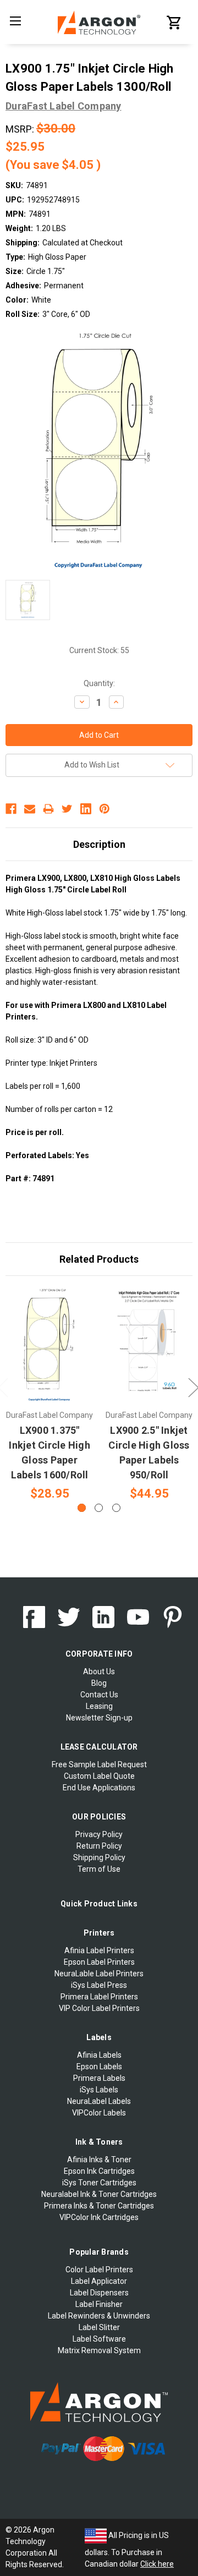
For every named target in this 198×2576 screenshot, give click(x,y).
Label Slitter (99, 2327)
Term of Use (99, 1869)
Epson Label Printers (99, 1962)
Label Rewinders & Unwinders (99, 2316)
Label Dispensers (99, 2293)
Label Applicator (99, 2281)
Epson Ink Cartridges (99, 2171)
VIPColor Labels (99, 2113)
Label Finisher (99, 2304)
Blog (99, 1683)
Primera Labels (99, 2078)
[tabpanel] (50, 1395)
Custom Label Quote (99, 1776)
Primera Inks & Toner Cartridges (99, 2206)
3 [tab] (116, 1508)
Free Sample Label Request (99, 1764)
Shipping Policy (99, 1857)
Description (99, 844)
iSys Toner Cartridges (99, 2183)
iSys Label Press (99, 1985)
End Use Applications (99, 1788)
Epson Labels (99, 2067)
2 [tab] (99, 1508)
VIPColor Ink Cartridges (99, 2217)
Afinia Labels (99, 2055)
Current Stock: (99, 650)
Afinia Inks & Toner (99, 2160)
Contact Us (99, 1695)
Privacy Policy (99, 1834)
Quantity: (99, 683)
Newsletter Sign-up (99, 1718)
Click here (157, 2564)
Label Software (99, 2339)
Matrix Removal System (99, 2350)
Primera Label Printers (99, 1997)
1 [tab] (82, 1508)
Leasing (99, 1706)
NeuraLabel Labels (99, 2101)
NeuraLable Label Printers (99, 1974)
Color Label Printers (99, 2270)
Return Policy (99, 1846)
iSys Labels (99, 2090)
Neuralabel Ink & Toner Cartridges (99, 2194)
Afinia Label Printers (99, 1950)
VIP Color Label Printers (99, 2008)
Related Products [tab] (99, 1259)
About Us (99, 1671)
